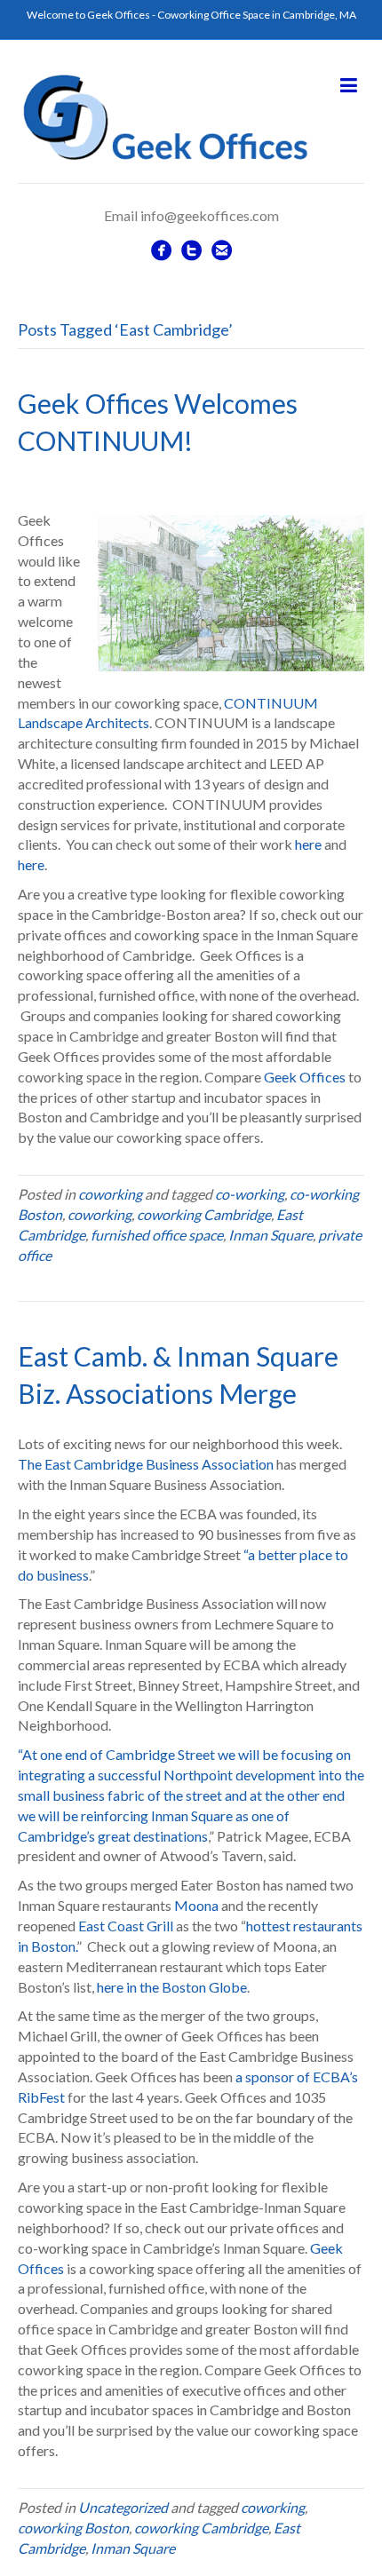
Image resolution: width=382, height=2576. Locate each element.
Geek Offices (305, 1077)
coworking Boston (73, 2528)
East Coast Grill (126, 1926)
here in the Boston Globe (172, 1987)
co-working (250, 1194)
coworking (110, 1194)
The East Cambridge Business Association (146, 1464)
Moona (196, 1905)
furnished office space (157, 1235)
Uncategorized (123, 2507)
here (308, 844)
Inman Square (271, 1235)
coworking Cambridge (204, 1214)
